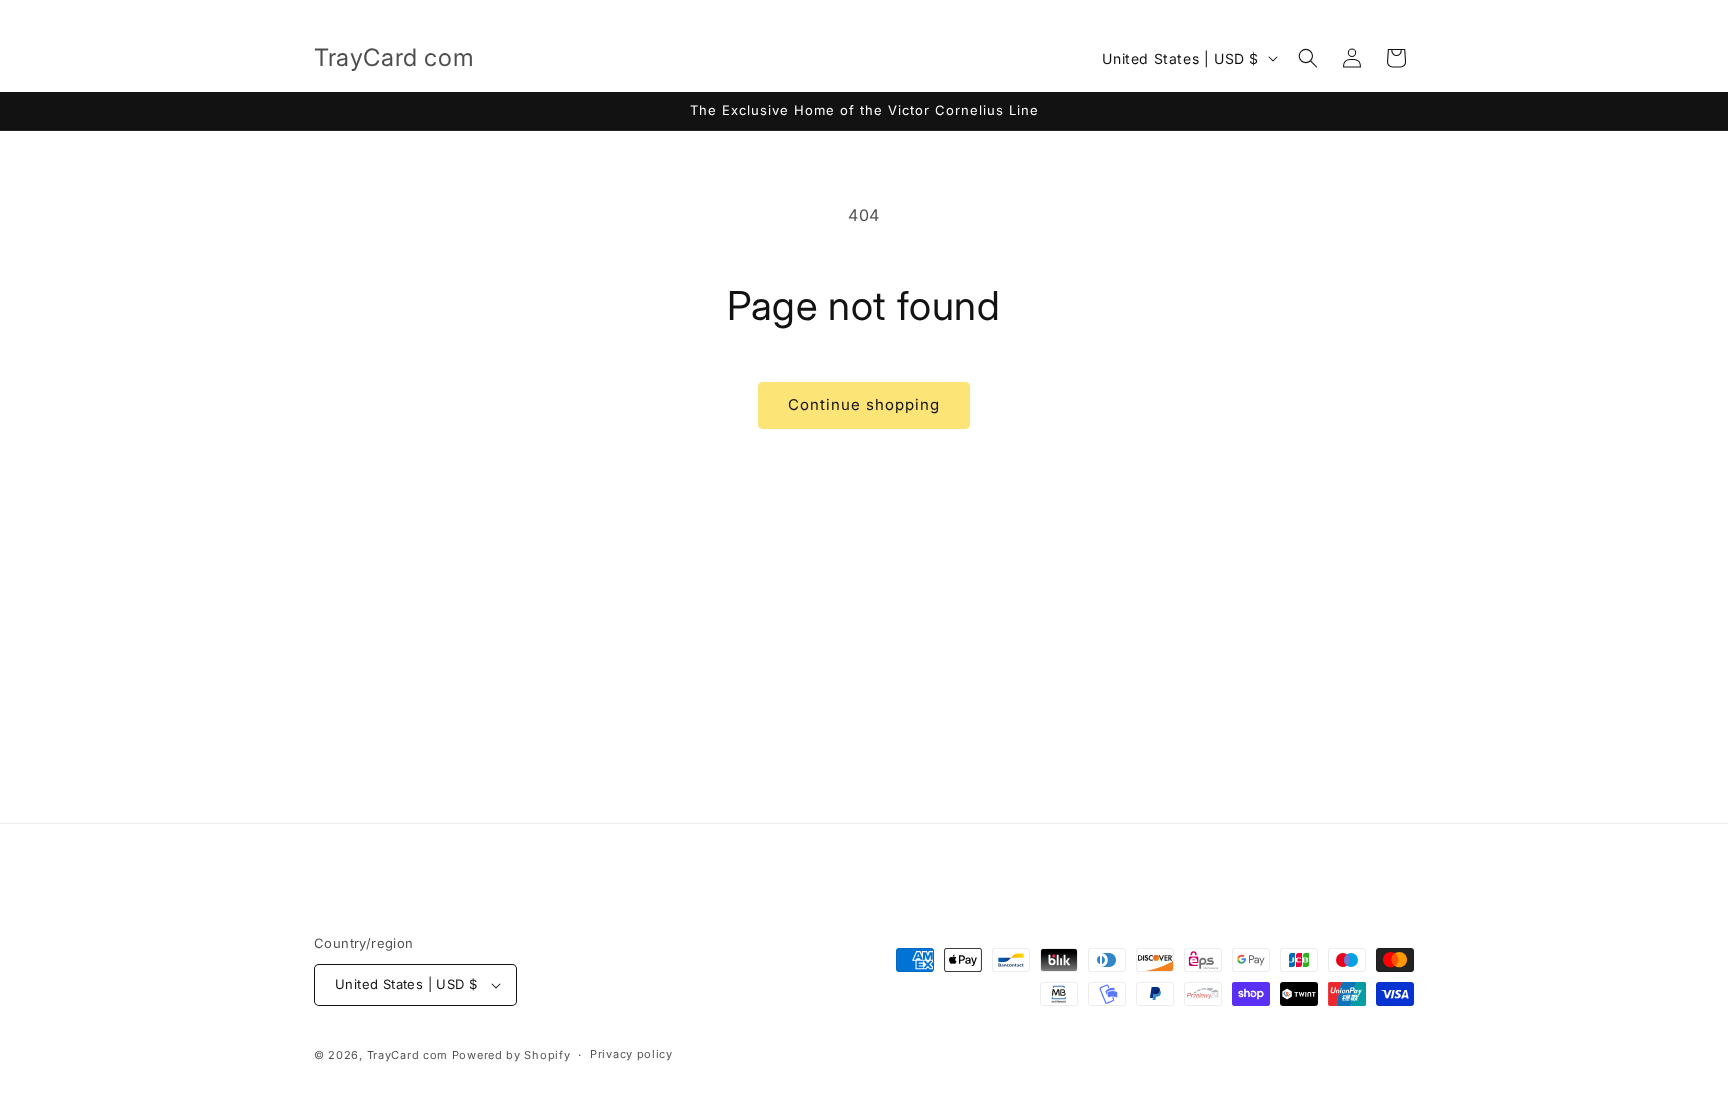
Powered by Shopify (511, 1055)
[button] (1308, 58)
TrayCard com (407, 1055)
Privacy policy (631, 1054)
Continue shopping (864, 404)
